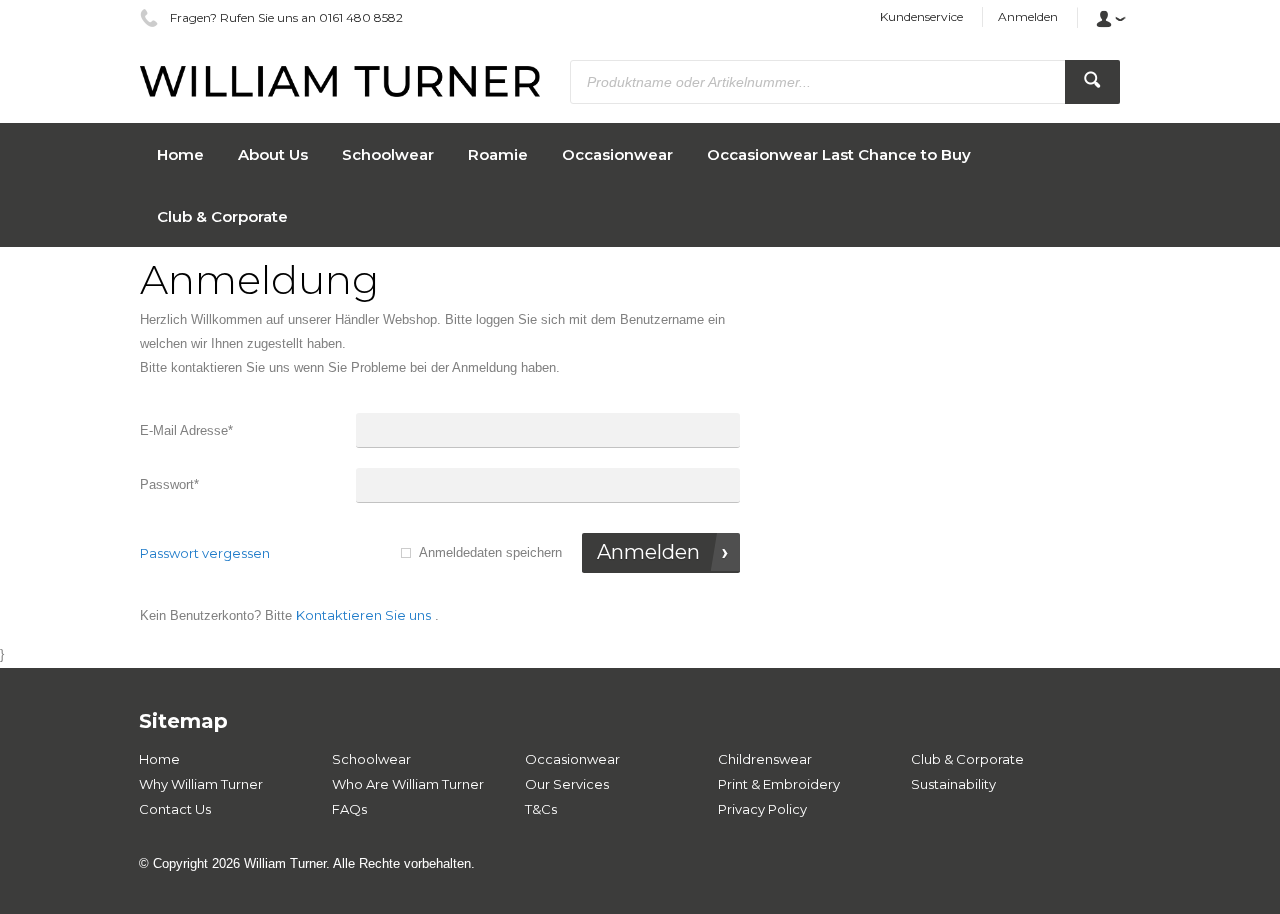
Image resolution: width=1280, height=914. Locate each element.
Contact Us (175, 809)
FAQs (349, 809)
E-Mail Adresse (186, 430)
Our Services (567, 784)
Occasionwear (572, 759)
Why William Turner (201, 784)
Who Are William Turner (408, 784)
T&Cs (541, 809)
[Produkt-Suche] (1092, 82)
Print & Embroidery (779, 784)
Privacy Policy (762, 809)
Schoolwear (371, 759)
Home (159, 759)
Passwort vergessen (205, 553)
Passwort (169, 484)
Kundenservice (921, 16)
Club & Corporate (967, 759)
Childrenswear (765, 759)
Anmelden (1028, 16)
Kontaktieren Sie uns (363, 615)
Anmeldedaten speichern (490, 552)
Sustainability (953, 784)
